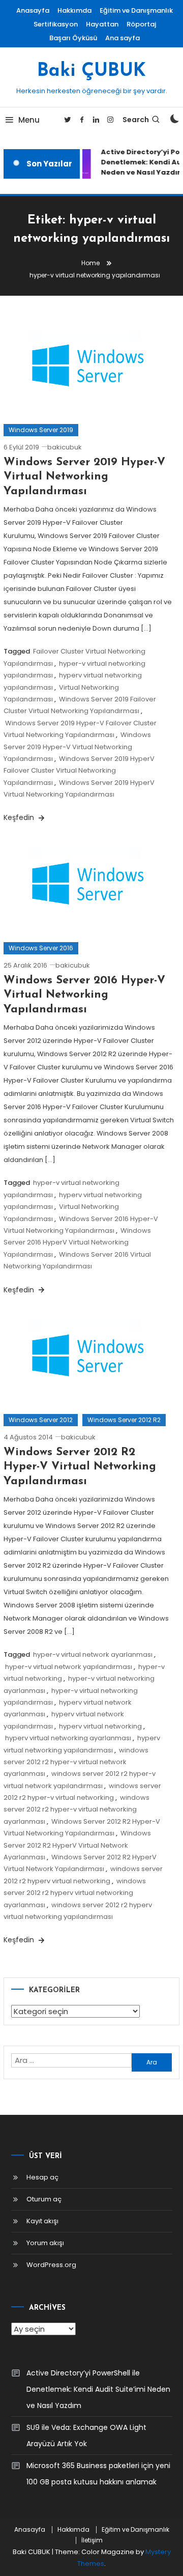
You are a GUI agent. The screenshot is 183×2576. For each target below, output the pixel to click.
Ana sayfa (123, 38)
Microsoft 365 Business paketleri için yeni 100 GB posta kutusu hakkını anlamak (98, 2474)
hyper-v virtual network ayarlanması (93, 1654)
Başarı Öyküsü (73, 38)
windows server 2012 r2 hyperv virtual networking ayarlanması (75, 1893)
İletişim (92, 2540)
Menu (29, 120)
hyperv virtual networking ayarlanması (68, 1738)
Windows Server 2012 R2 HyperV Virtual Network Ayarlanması (77, 1845)
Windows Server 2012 (41, 1420)
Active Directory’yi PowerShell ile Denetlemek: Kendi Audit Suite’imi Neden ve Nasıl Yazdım (98, 2389)
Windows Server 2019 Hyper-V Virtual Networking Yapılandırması (84, 477)
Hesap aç (42, 2177)
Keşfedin (20, 817)
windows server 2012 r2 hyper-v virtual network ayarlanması (76, 1762)
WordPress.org (51, 2265)
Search (136, 120)
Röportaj (141, 24)
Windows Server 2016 (41, 948)
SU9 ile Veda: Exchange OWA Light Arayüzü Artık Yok (86, 2436)
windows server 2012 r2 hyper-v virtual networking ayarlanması (77, 1809)
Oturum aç (44, 2199)
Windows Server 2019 (41, 430)
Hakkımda (74, 10)
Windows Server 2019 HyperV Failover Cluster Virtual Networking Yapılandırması (79, 771)
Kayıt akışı (42, 2221)
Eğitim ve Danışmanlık (136, 10)
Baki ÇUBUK (91, 71)
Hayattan (102, 24)
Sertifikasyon (56, 24)
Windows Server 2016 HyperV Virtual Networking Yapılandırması (77, 1242)
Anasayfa (33, 10)
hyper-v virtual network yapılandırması (69, 1667)
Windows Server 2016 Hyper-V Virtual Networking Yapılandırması (84, 995)
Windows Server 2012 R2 (124, 1420)
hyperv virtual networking (100, 1726)
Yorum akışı (45, 2243)
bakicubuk (65, 447)
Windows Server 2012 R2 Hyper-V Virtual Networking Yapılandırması (80, 1467)
